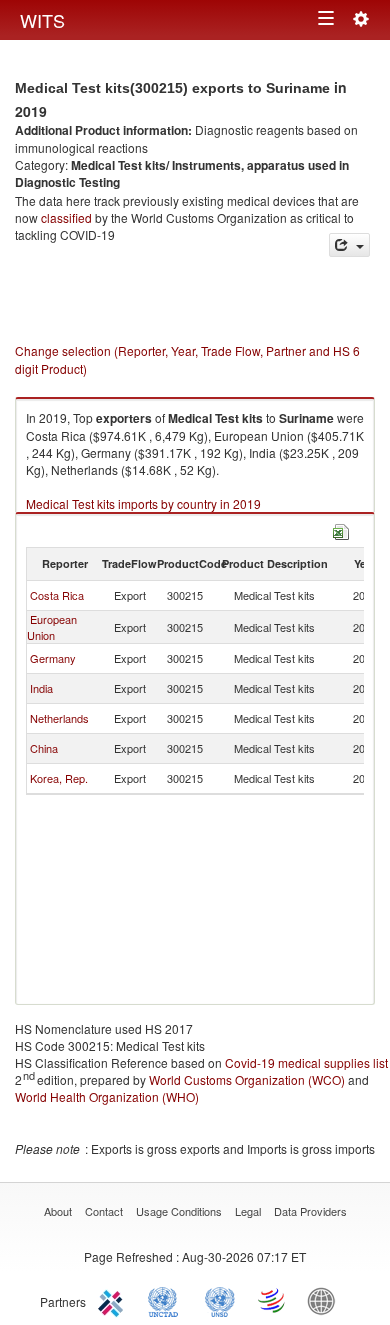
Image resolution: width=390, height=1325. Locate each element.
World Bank (326, 1300)
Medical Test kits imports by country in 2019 (143, 503)
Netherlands (59, 718)
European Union (52, 627)
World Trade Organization (273, 1300)
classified (66, 217)
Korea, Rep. (59, 778)
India (41, 688)
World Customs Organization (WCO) (247, 1079)
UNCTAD (167, 1300)
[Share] (349, 245)
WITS (42, 20)
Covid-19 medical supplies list (306, 1062)
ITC (114, 1300)
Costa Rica (57, 595)
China (44, 748)
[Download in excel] (341, 529)
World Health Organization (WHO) (107, 1096)
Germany (53, 658)
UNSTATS (220, 1300)
